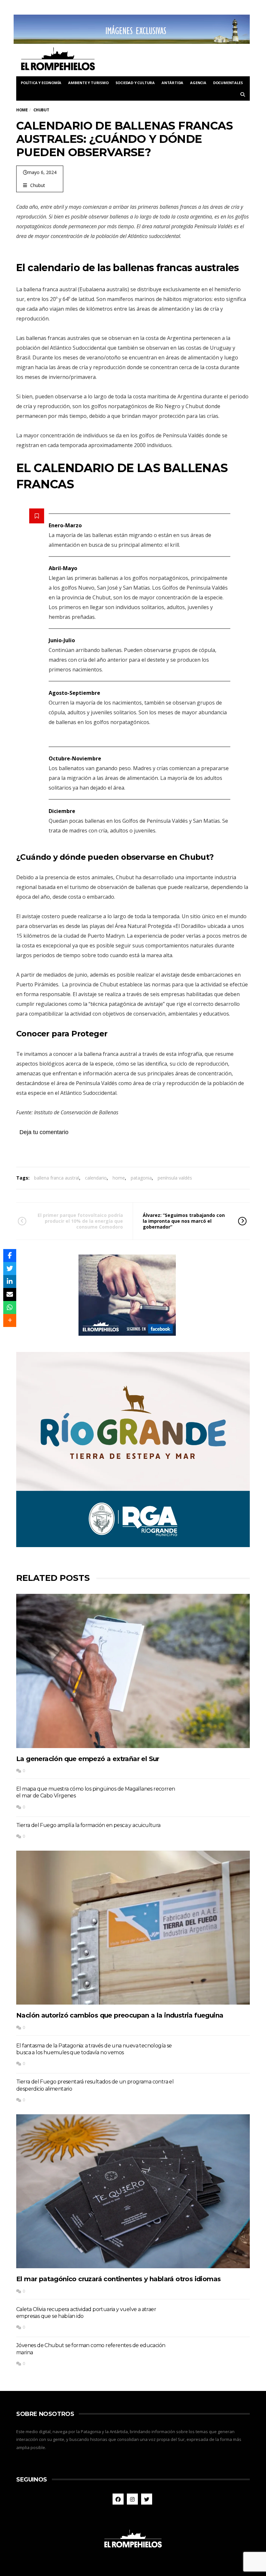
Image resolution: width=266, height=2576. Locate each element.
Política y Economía (41, 83)
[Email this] (10, 1294)
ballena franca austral (57, 1178)
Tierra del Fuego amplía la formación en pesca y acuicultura (88, 1825)
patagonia (141, 1178)
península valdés (175, 1178)
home (119, 1178)
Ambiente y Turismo (88, 83)
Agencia (198, 83)
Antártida (172, 83)
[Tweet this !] (10, 1269)
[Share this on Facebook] (10, 1256)
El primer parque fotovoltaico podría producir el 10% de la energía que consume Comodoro (80, 1221)
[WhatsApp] (10, 1307)
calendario (96, 1178)
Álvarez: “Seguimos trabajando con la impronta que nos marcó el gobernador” (184, 1221)
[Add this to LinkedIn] (10, 1282)
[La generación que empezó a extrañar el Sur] (133, 1671)
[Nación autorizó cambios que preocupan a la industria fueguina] (133, 1928)
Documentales (228, 83)
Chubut (38, 185)
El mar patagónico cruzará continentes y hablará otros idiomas (118, 2279)
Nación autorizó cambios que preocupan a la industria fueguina (120, 2015)
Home (22, 110)
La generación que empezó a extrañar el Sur (88, 1759)
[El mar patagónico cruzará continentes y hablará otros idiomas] (133, 2191)
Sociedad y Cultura (135, 83)
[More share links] (10, 1320)
